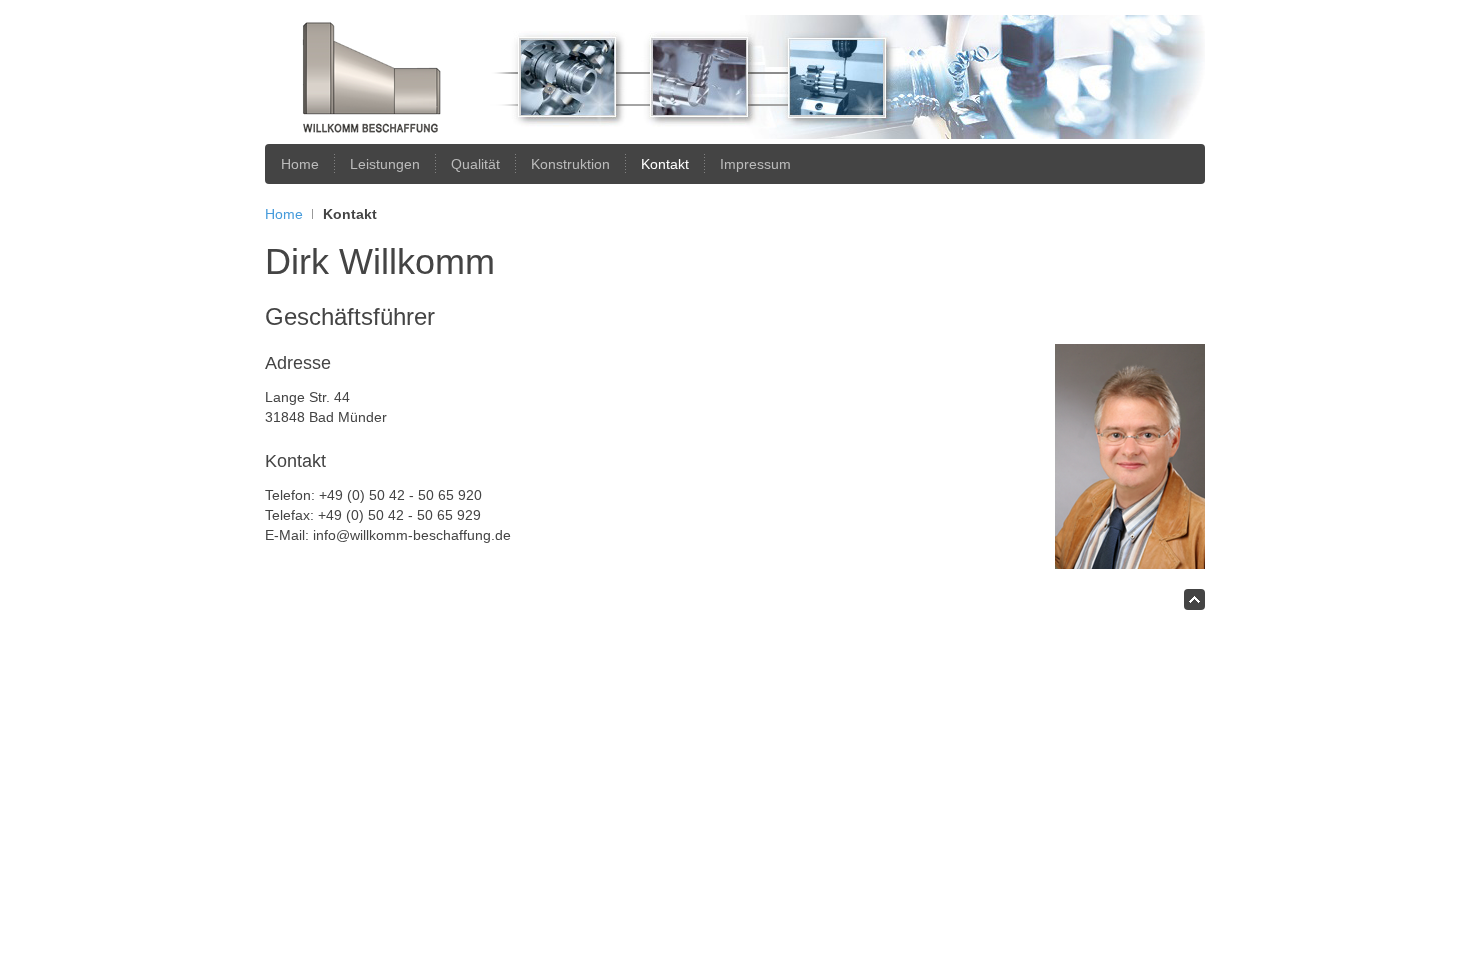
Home (284, 214)
